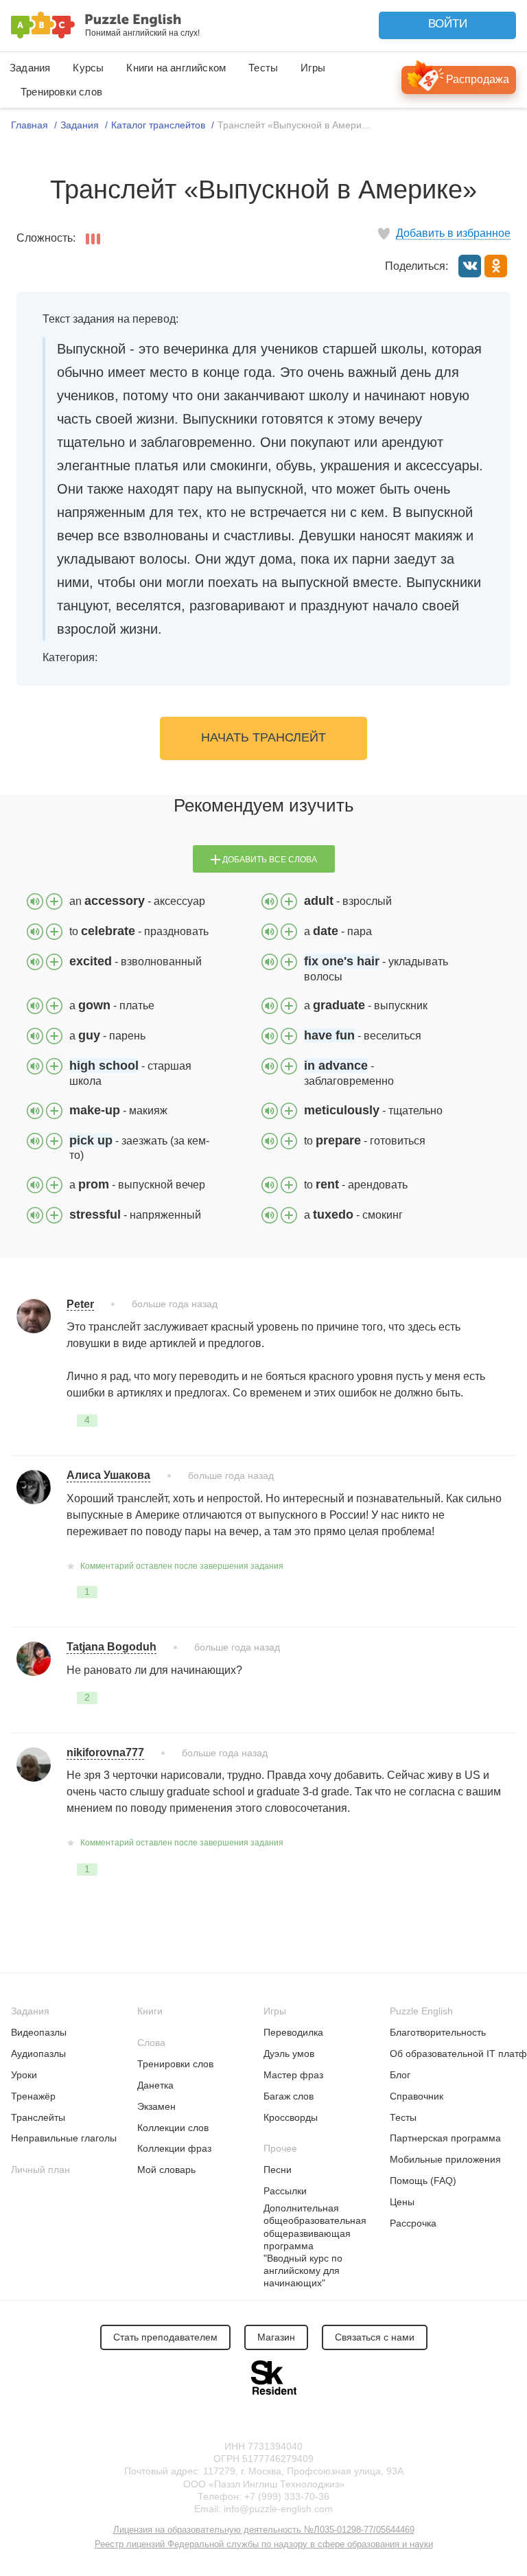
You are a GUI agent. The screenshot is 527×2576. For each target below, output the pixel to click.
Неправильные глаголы (64, 2138)
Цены (402, 2202)
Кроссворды (291, 2117)
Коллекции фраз (174, 2148)
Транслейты (38, 2117)
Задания (30, 68)
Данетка (155, 2085)
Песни (278, 2170)
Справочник (417, 2096)
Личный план (40, 2170)
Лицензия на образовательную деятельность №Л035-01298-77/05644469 (264, 2530)
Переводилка (293, 2032)
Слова (151, 2043)
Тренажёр (33, 2096)
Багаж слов (289, 2096)
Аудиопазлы (38, 2054)
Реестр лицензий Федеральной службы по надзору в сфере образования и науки (264, 2544)
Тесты (263, 68)
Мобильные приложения (445, 2159)
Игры (313, 68)
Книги (150, 2011)
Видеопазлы (39, 2032)
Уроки (24, 2075)
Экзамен (156, 2106)
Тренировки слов (61, 92)
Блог (400, 2075)
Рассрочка (413, 2223)
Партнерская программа (445, 2138)
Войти (448, 24)
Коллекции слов (173, 2128)
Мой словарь (166, 2170)
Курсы (88, 68)
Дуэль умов (289, 2054)
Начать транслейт (263, 737)
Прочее (280, 2148)
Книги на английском (176, 68)
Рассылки (285, 2191)
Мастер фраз (293, 2075)
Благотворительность (438, 2032)
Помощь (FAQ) (423, 2181)
